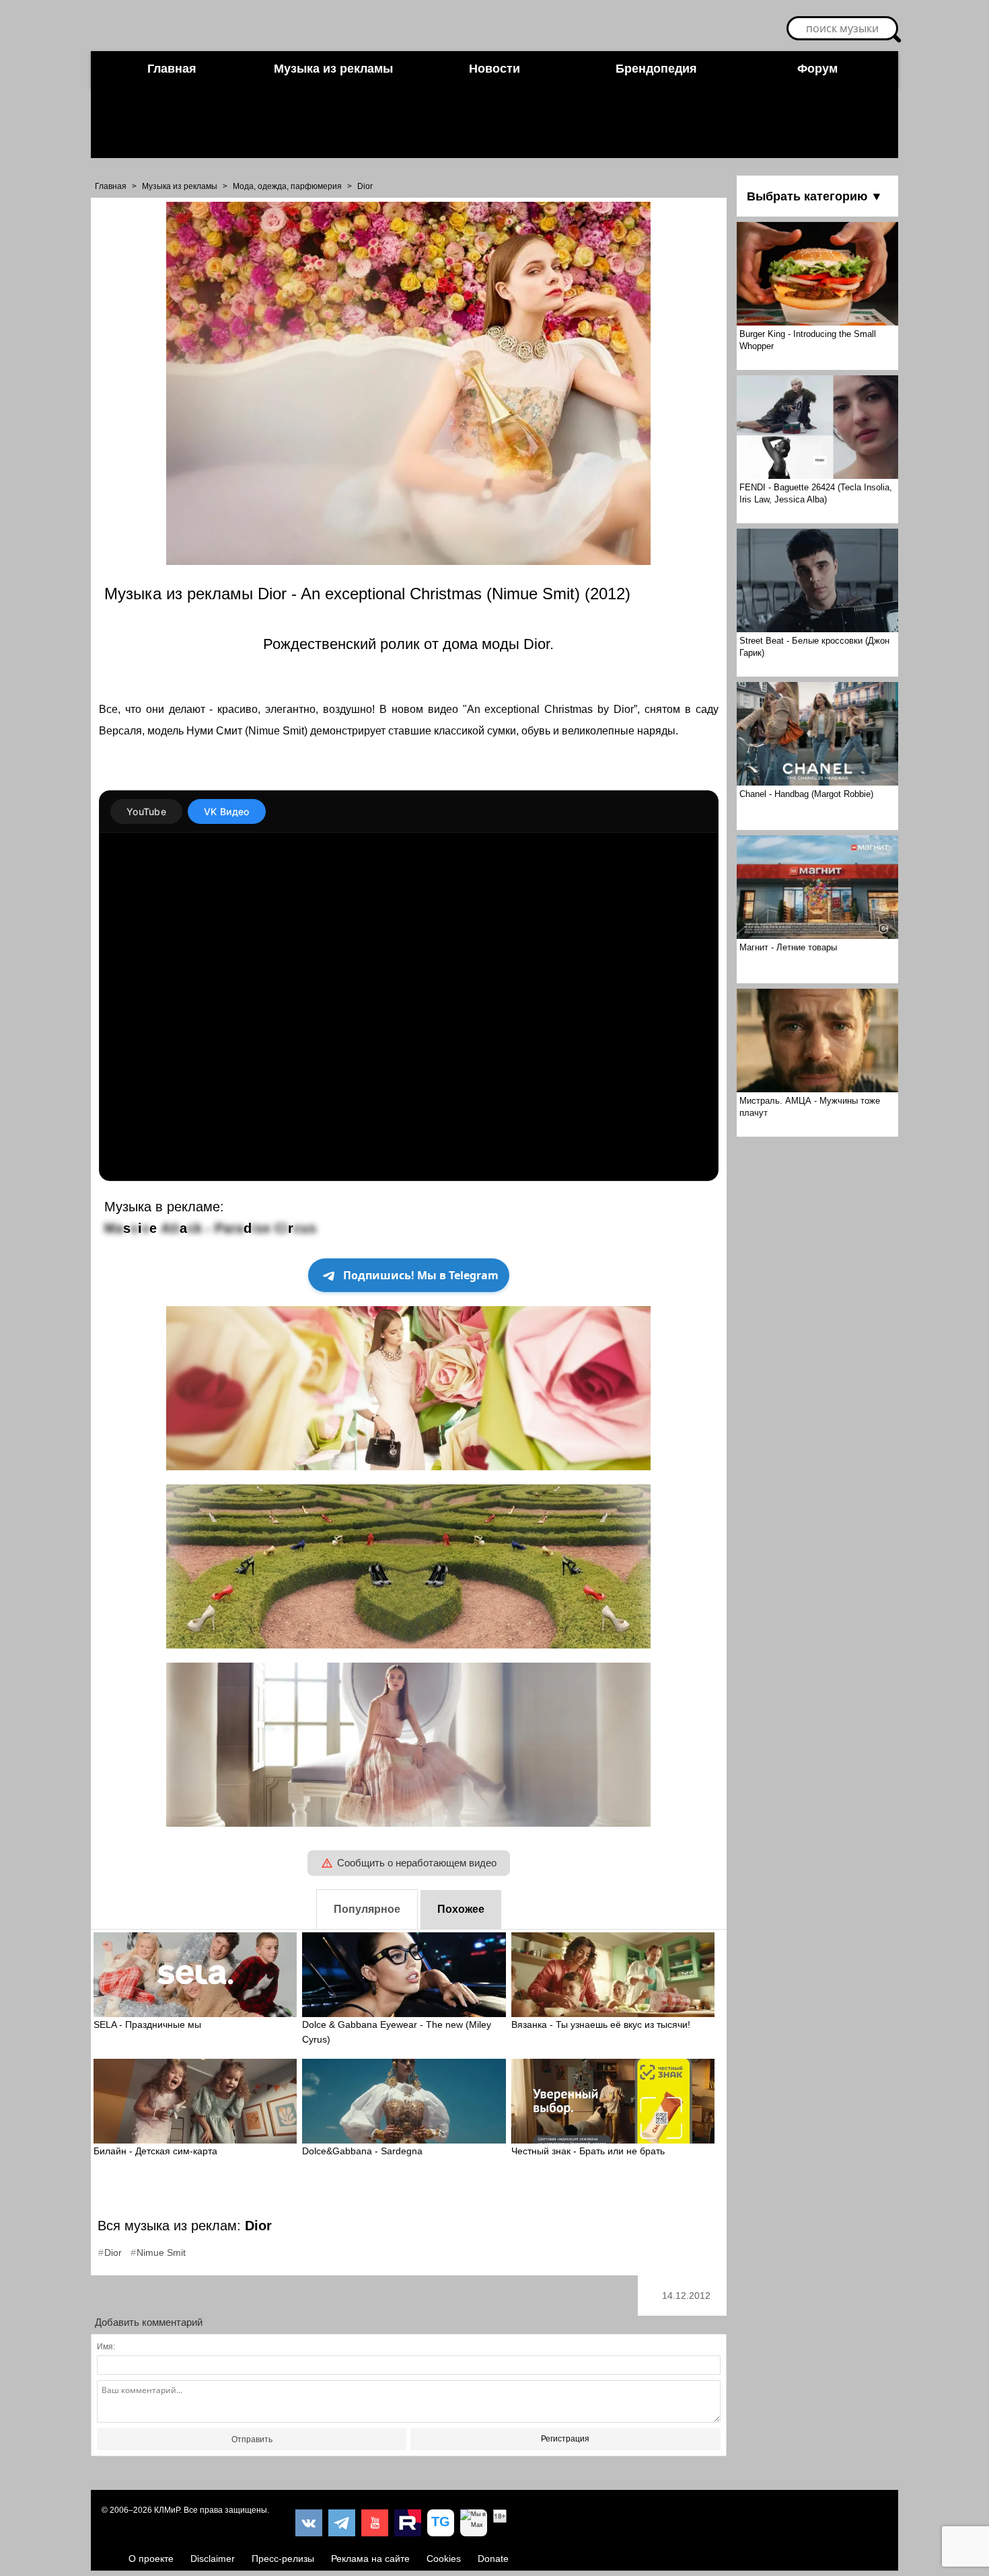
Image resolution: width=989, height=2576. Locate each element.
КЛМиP (167, 2510)
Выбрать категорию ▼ (815, 196)
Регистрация (565, 2439)
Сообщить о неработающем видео (417, 1863)
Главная (172, 69)
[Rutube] (408, 2523)
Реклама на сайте (370, 2559)
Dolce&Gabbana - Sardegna (362, 2151)
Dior (365, 186)
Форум (817, 69)
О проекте (151, 2559)
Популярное (367, 1909)
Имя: (106, 2347)
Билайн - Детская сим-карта (155, 2151)
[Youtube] (375, 2523)
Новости (494, 69)
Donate (493, 2559)
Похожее (461, 1909)
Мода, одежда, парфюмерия (287, 186)
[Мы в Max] (474, 2523)
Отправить (252, 2439)
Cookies (444, 2559)
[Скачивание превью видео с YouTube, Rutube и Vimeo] (441, 2523)
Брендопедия (656, 69)
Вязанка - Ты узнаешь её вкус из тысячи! (601, 2024)
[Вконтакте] (309, 2523)
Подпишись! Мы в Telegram (421, 1275)
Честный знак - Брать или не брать (588, 2151)
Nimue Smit (161, 2252)
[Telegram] (342, 2523)
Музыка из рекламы (333, 69)
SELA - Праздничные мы (147, 2024)
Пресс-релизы (283, 2559)
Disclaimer (213, 2559)
